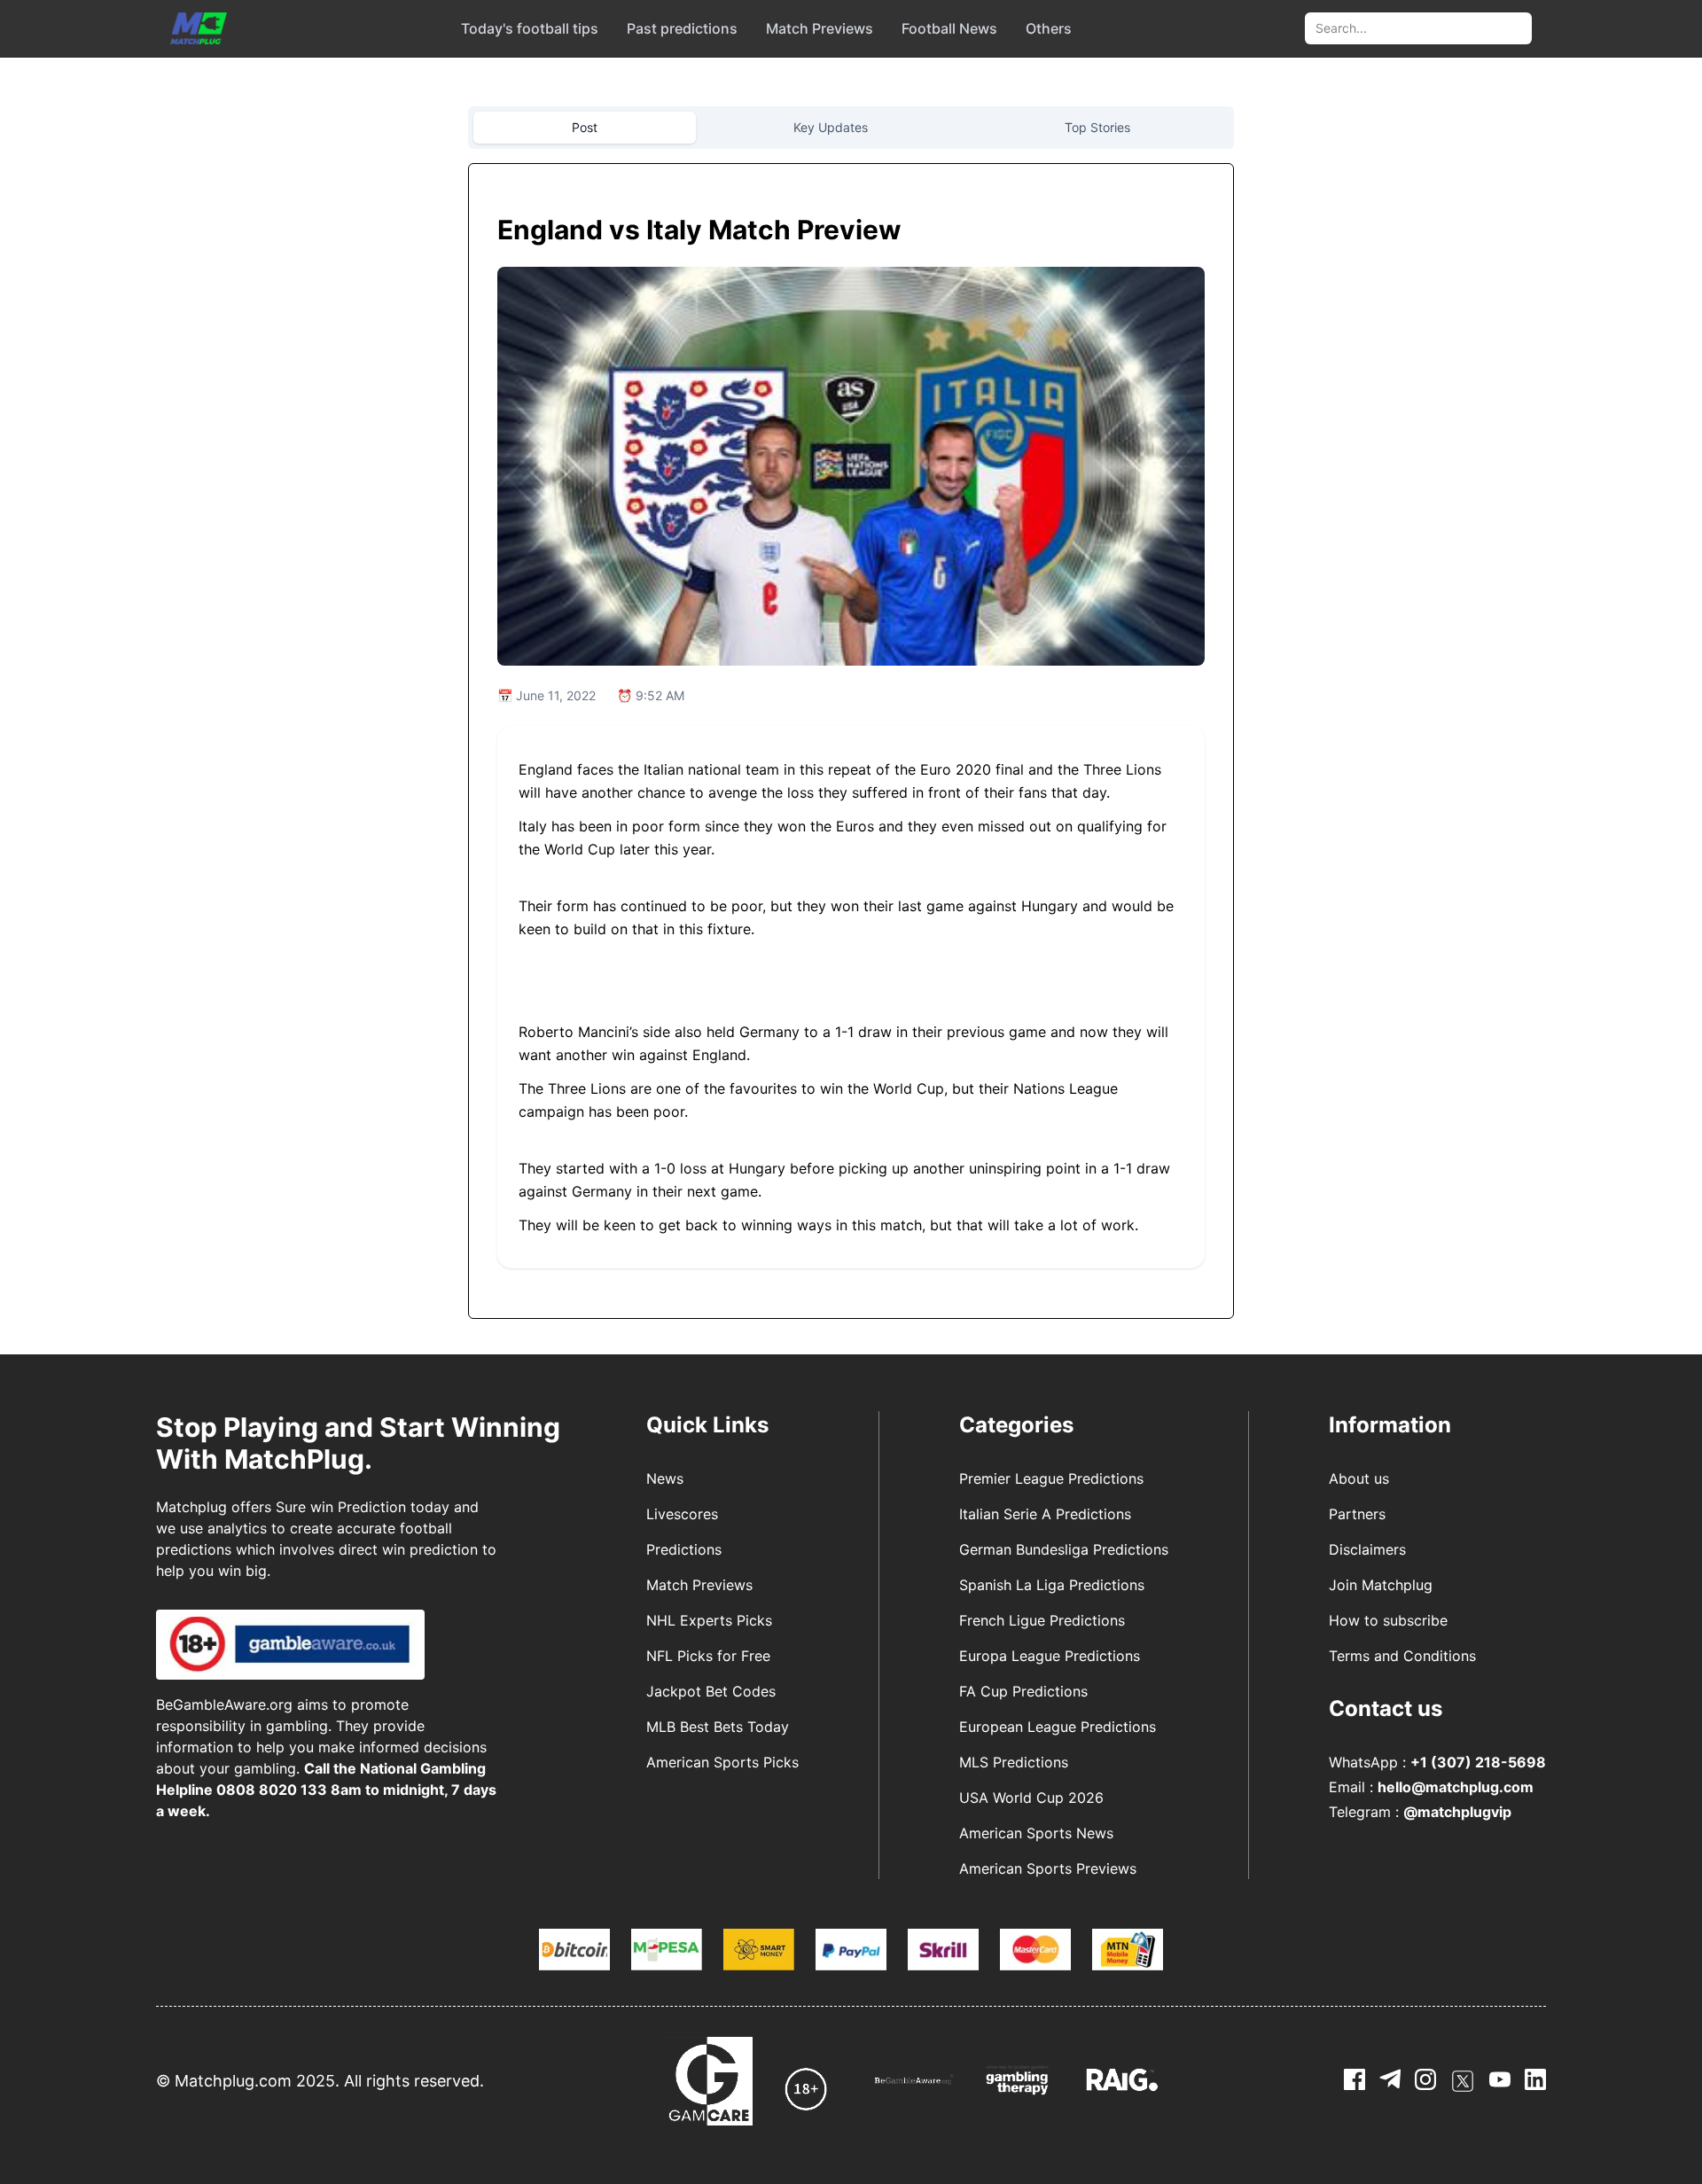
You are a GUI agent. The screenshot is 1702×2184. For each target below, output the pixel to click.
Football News (949, 28)
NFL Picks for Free (708, 1656)
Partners (1357, 1514)
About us (1359, 1478)
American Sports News (1036, 1833)
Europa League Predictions (1050, 1656)
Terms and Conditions (1402, 1656)
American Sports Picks (722, 1762)
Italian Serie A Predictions (1045, 1514)
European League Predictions (1058, 1727)
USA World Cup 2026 (1031, 1798)
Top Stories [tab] (1097, 127)
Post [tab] (585, 127)
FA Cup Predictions (1023, 1691)
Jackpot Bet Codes (711, 1691)
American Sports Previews (1048, 1868)
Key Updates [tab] (831, 127)
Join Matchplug (1381, 1585)
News (665, 1478)
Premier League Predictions (1051, 1478)
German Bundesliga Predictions (1064, 1549)
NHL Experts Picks (709, 1620)
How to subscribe (1388, 1620)
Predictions (684, 1549)
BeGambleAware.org (224, 1704)
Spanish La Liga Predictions (1052, 1585)
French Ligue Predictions (1042, 1620)
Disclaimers (1367, 1549)
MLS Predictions (1014, 1762)
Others (1049, 28)
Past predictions (682, 28)
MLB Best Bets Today (718, 1727)
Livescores (682, 1514)
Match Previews (820, 28)
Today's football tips (530, 28)
